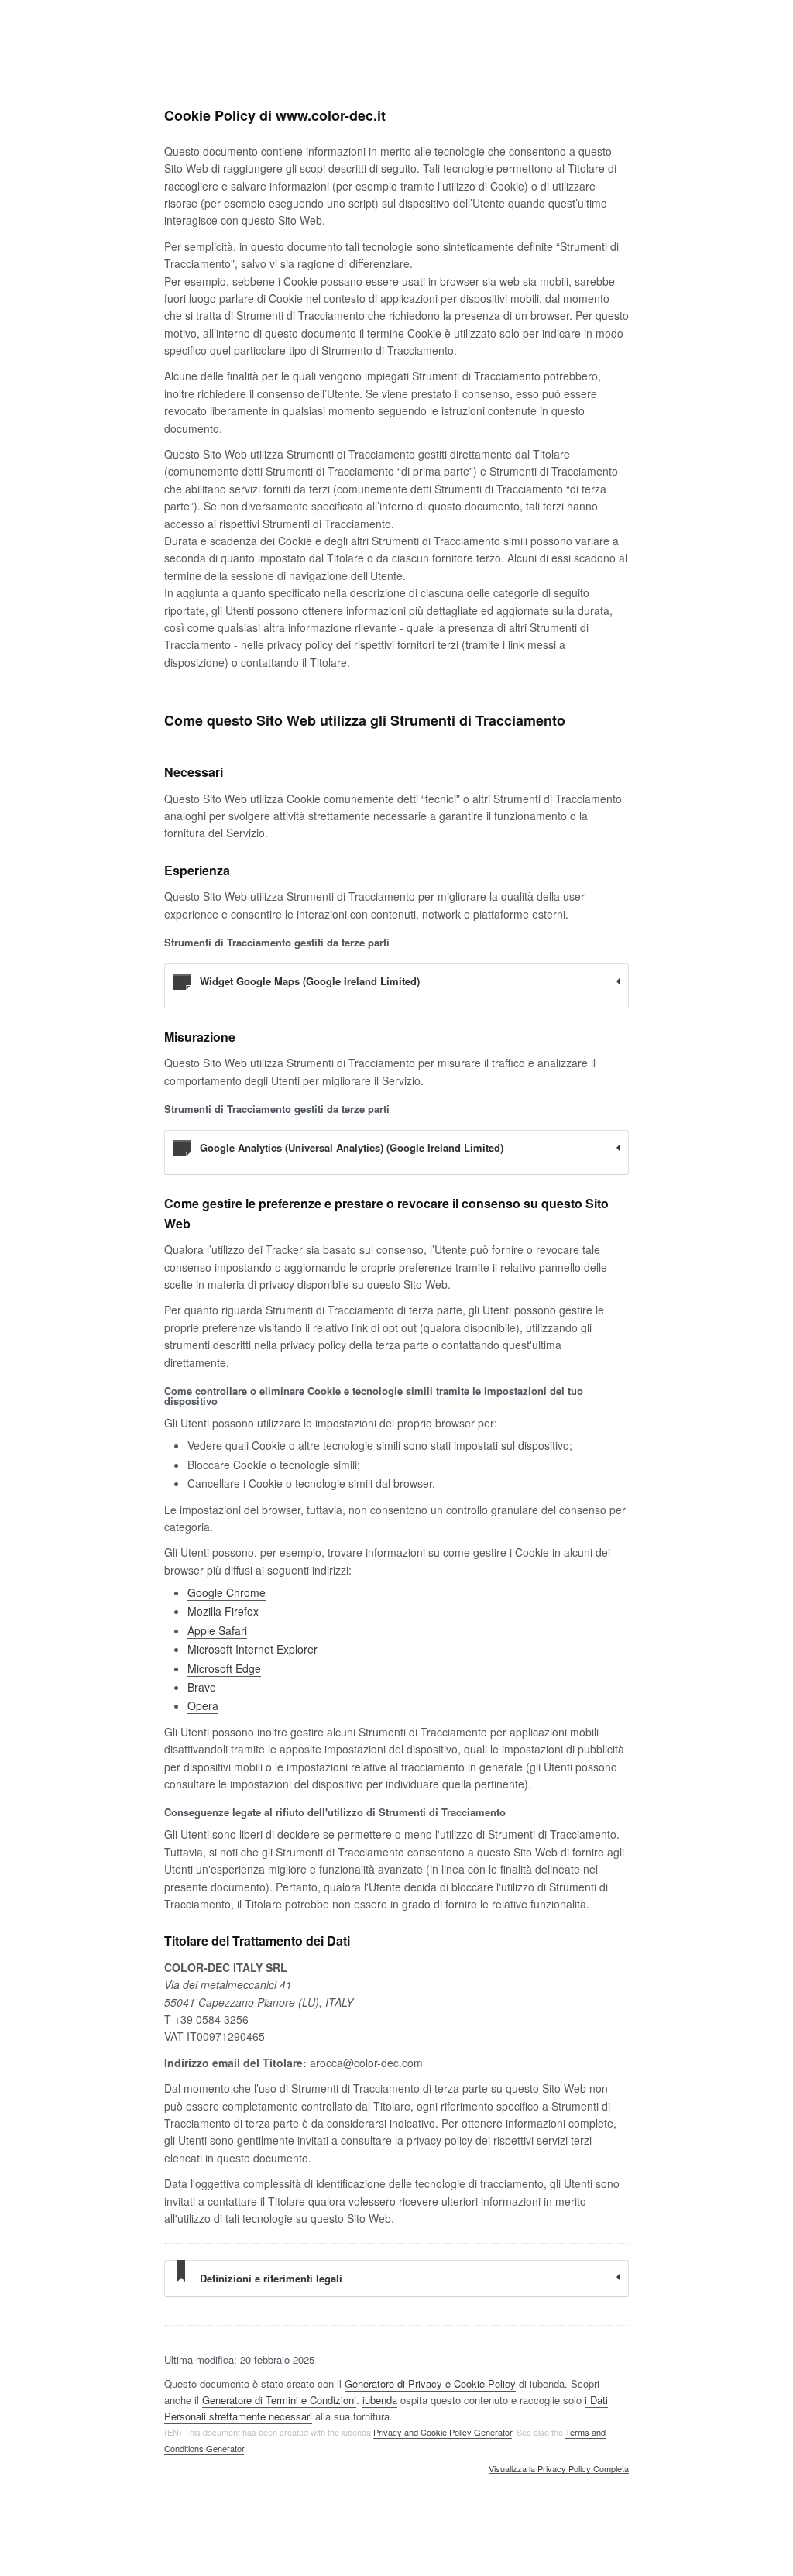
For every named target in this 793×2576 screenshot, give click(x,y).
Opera (203, 1705)
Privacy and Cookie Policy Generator (443, 2432)
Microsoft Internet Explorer (252, 1649)
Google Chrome (227, 1592)
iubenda (380, 2400)
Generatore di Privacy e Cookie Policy (430, 2384)
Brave (202, 1687)
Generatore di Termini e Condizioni (279, 2400)
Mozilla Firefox (223, 1611)
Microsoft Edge (224, 1668)
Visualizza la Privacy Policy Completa (559, 2469)
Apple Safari (217, 1630)
